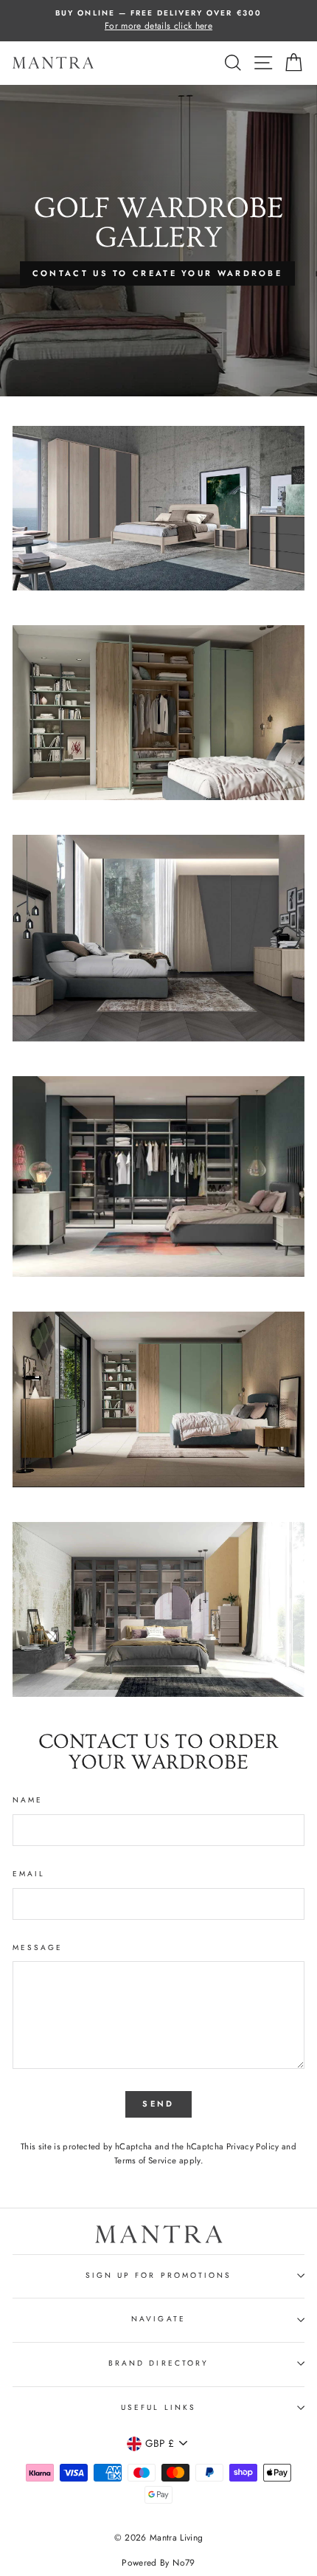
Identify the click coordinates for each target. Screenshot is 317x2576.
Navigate (158, 2319)
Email (29, 1874)
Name (28, 1800)
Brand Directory (158, 2363)
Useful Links (158, 2407)
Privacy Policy (253, 2146)
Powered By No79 (158, 2563)
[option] (158, 21)
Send (158, 2104)
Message (38, 1948)
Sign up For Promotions (158, 2275)
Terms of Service (145, 2160)
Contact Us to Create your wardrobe (157, 273)
